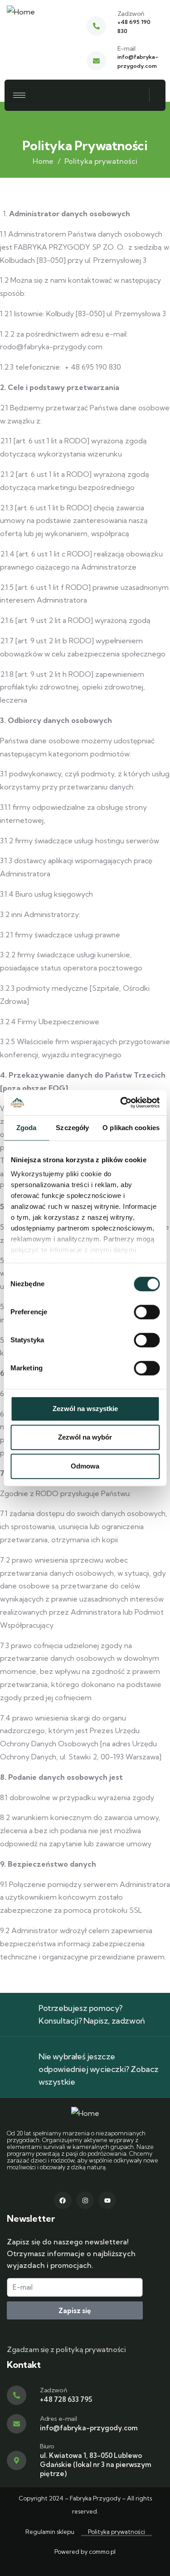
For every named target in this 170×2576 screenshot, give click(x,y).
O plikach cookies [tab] (131, 1128)
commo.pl (102, 2552)
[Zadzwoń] (96, 26)
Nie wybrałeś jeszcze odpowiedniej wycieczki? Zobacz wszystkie (99, 2069)
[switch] (147, 1312)
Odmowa (85, 1466)
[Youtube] (107, 2200)
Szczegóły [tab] (72, 1128)
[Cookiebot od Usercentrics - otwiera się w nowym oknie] (121, 1103)
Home (43, 161)
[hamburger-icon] (19, 95)
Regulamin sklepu (50, 2532)
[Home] (21, 12)
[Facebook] (63, 2200)
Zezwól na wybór (85, 1437)
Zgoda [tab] (27, 1128)
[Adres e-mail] (17, 2424)
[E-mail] (96, 61)
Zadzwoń (131, 14)
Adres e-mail (58, 2419)
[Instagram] (85, 2200)
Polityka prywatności (117, 2532)
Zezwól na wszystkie (85, 1409)
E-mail (126, 48)
